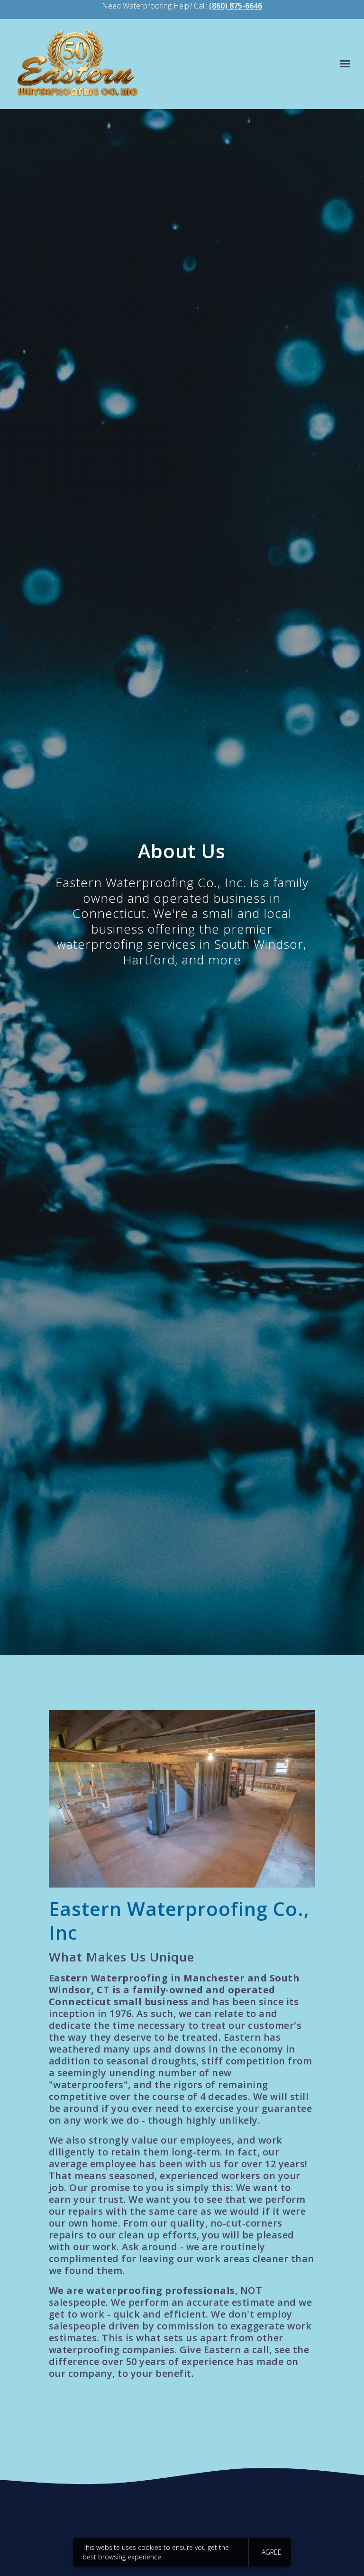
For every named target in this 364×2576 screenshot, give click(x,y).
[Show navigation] (343, 64)
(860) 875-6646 (236, 6)
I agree (270, 2552)
